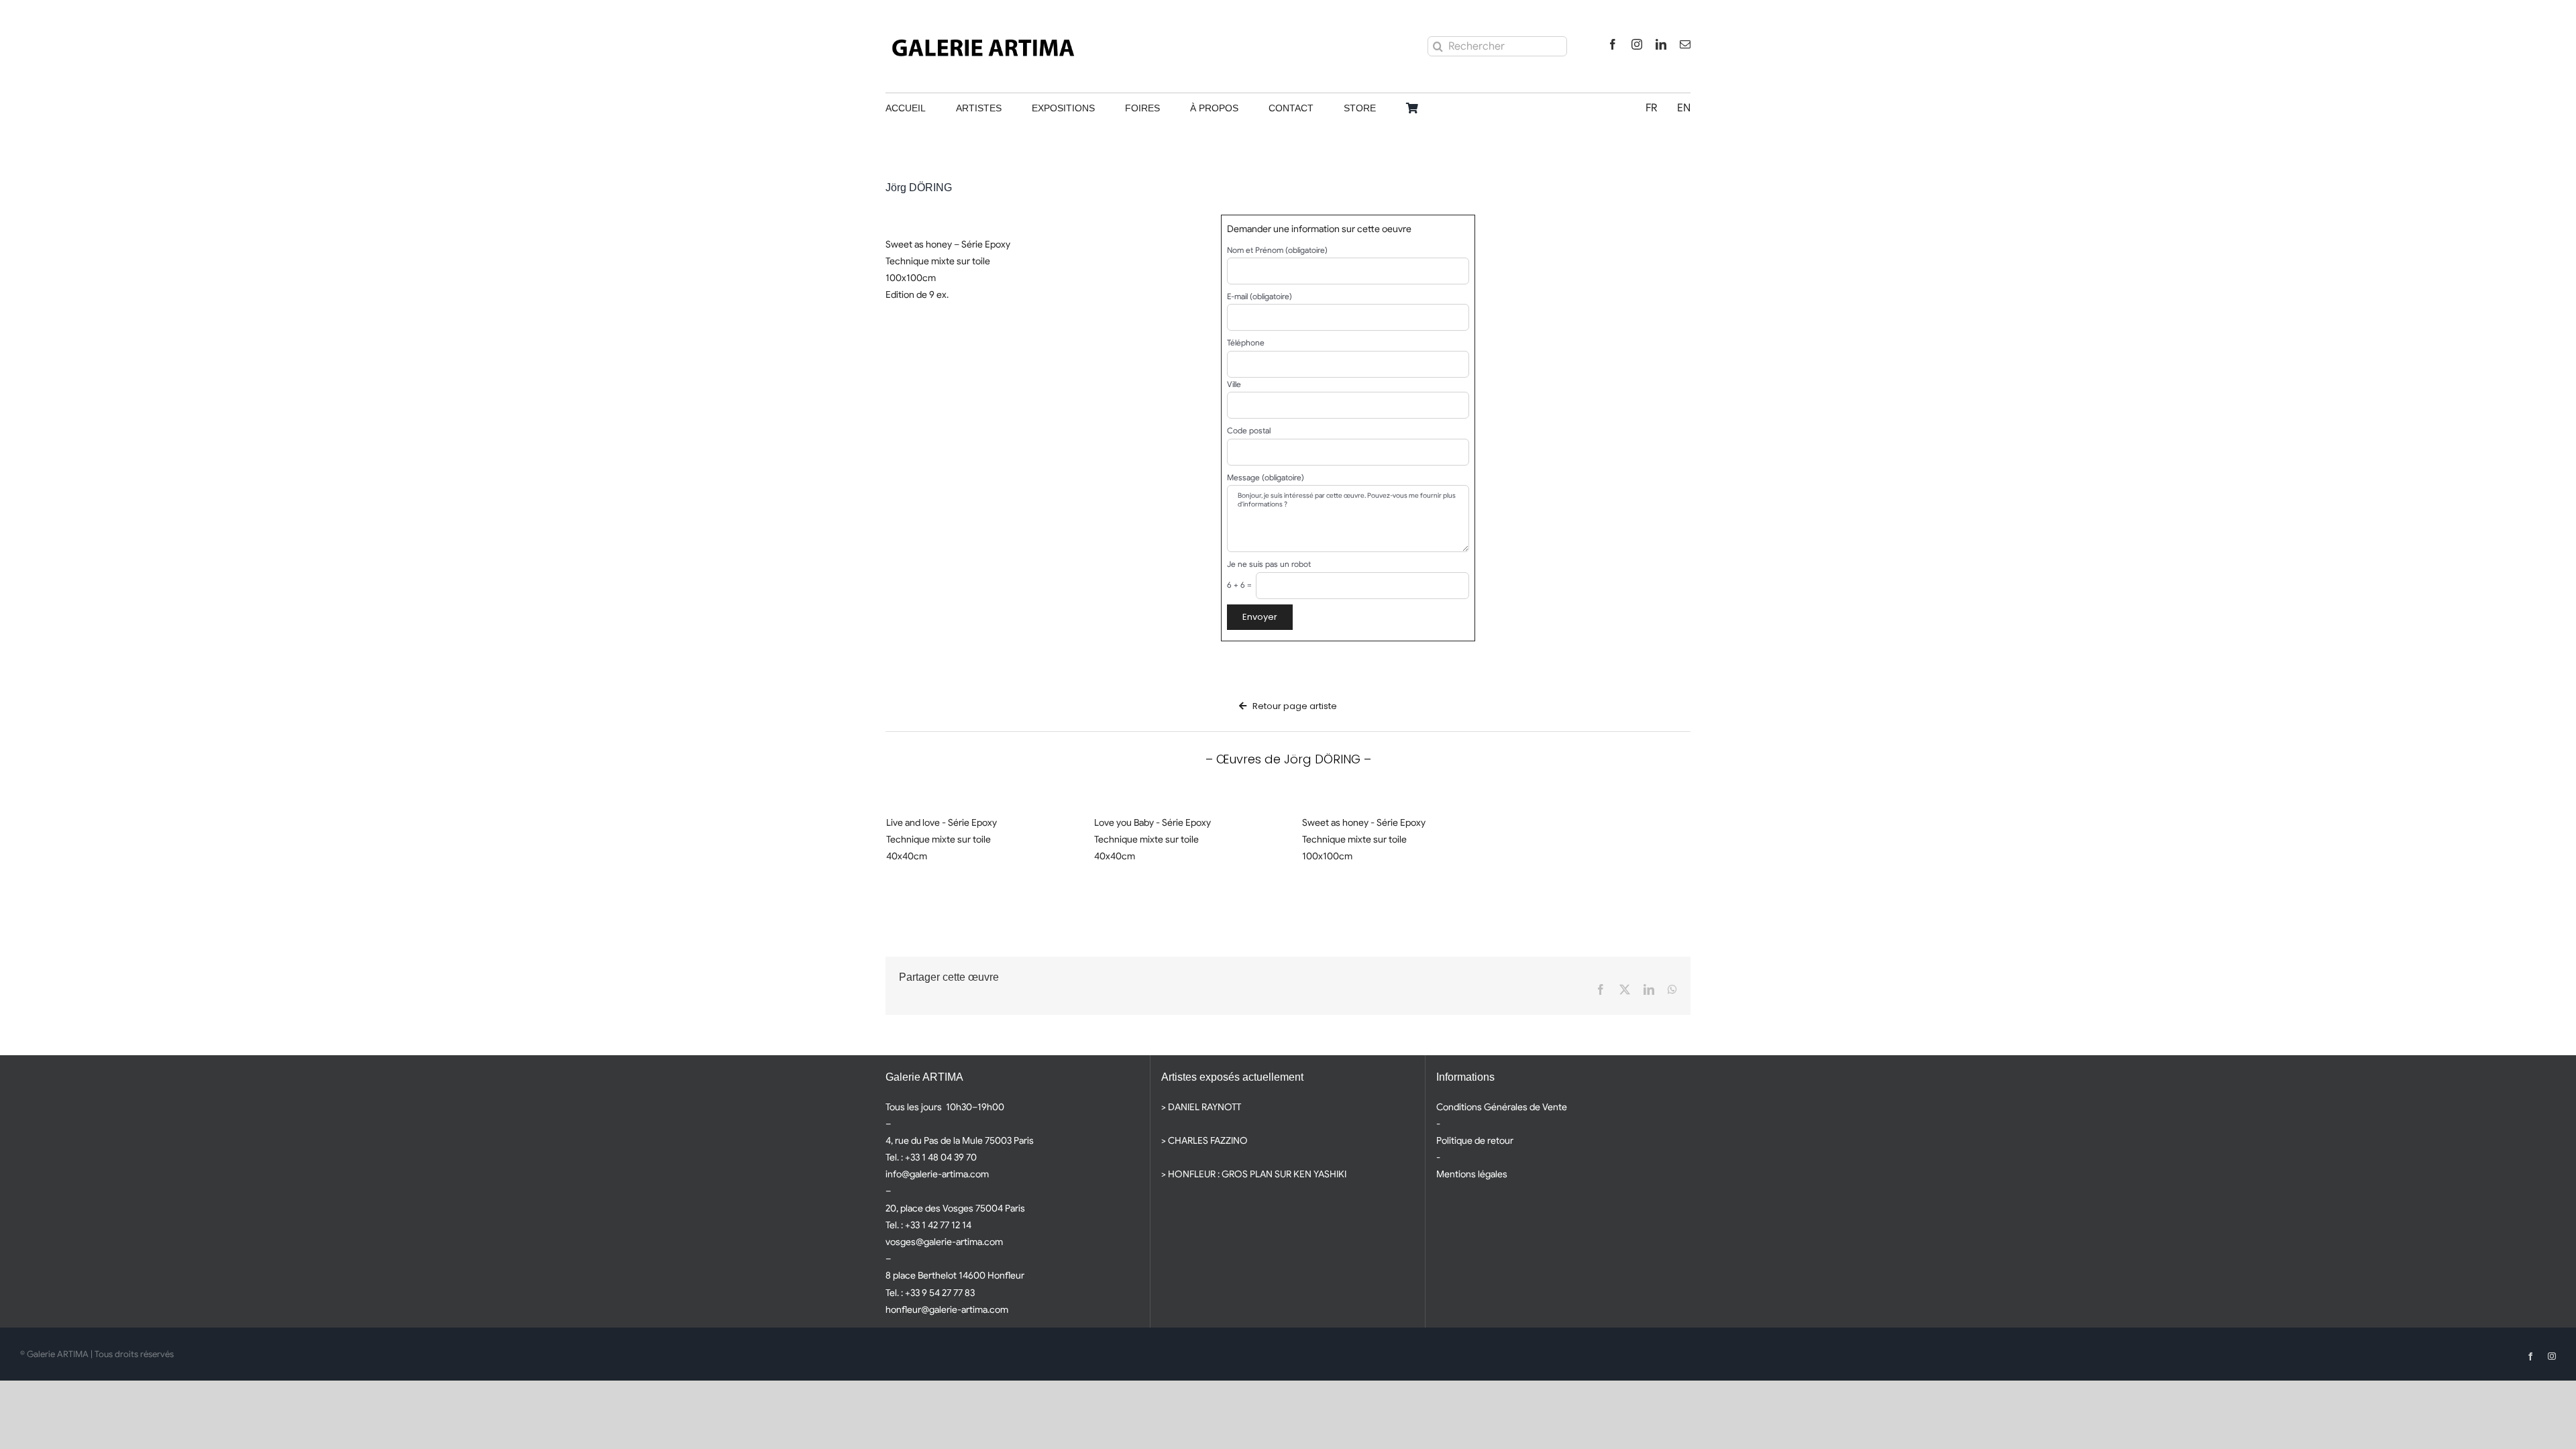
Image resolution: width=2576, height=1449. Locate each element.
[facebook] (1613, 44)
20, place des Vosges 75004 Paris (955, 1208)
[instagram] (1637, 44)
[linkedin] (1661, 44)
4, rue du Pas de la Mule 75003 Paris (960, 1140)
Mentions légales (1472, 1174)
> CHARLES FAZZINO (1204, 1140)
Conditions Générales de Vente (1502, 1107)
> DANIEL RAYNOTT (1201, 1107)
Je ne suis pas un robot (1269, 564)
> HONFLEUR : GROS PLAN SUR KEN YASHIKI (1254, 1174)
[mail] (1685, 44)
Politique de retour (1475, 1140)
